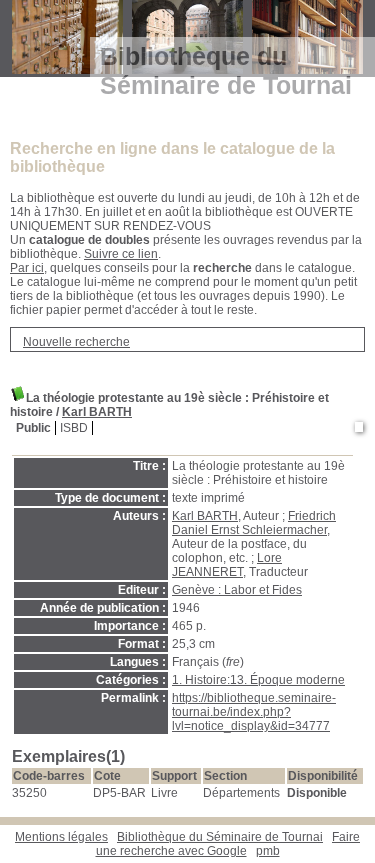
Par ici (27, 268)
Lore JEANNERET (227, 565)
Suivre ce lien (121, 254)
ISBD (74, 428)
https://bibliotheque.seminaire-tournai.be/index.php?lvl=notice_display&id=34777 (254, 712)
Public (33, 428)
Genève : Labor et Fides (237, 590)
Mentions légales (61, 837)
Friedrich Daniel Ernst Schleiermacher (254, 523)
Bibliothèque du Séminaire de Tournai (220, 837)
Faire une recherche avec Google (228, 844)
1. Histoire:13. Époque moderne (258, 680)
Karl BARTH (97, 412)
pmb (268, 851)
